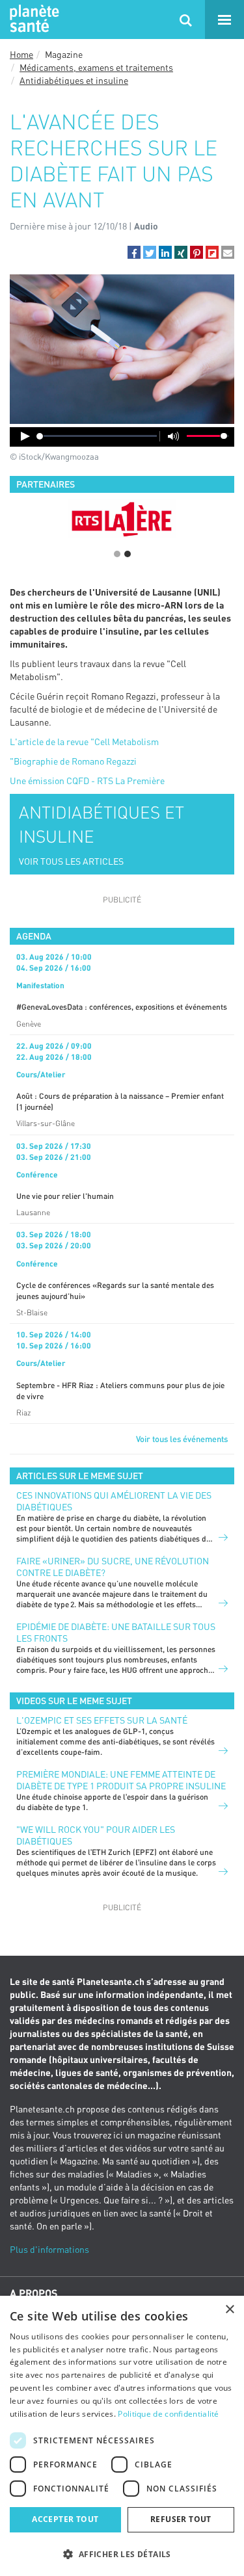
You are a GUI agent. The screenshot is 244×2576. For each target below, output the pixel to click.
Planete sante (33, 20)
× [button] (229, 2310)
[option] (122, 519)
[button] (134, 252)
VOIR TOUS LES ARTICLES (71, 861)
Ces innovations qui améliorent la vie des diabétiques (114, 1501)
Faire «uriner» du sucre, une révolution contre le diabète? (113, 1567)
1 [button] (117, 554)
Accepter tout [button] (65, 2519)
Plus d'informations (49, 2249)
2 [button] (128, 554)
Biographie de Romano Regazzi (75, 761)
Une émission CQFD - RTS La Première (87, 781)
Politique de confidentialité (168, 2414)
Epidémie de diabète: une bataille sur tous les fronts (116, 1632)
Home (21, 54)
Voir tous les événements (182, 1439)
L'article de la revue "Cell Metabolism (84, 742)
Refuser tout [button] (181, 2519)
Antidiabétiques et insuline (74, 80)
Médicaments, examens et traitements (96, 67)
